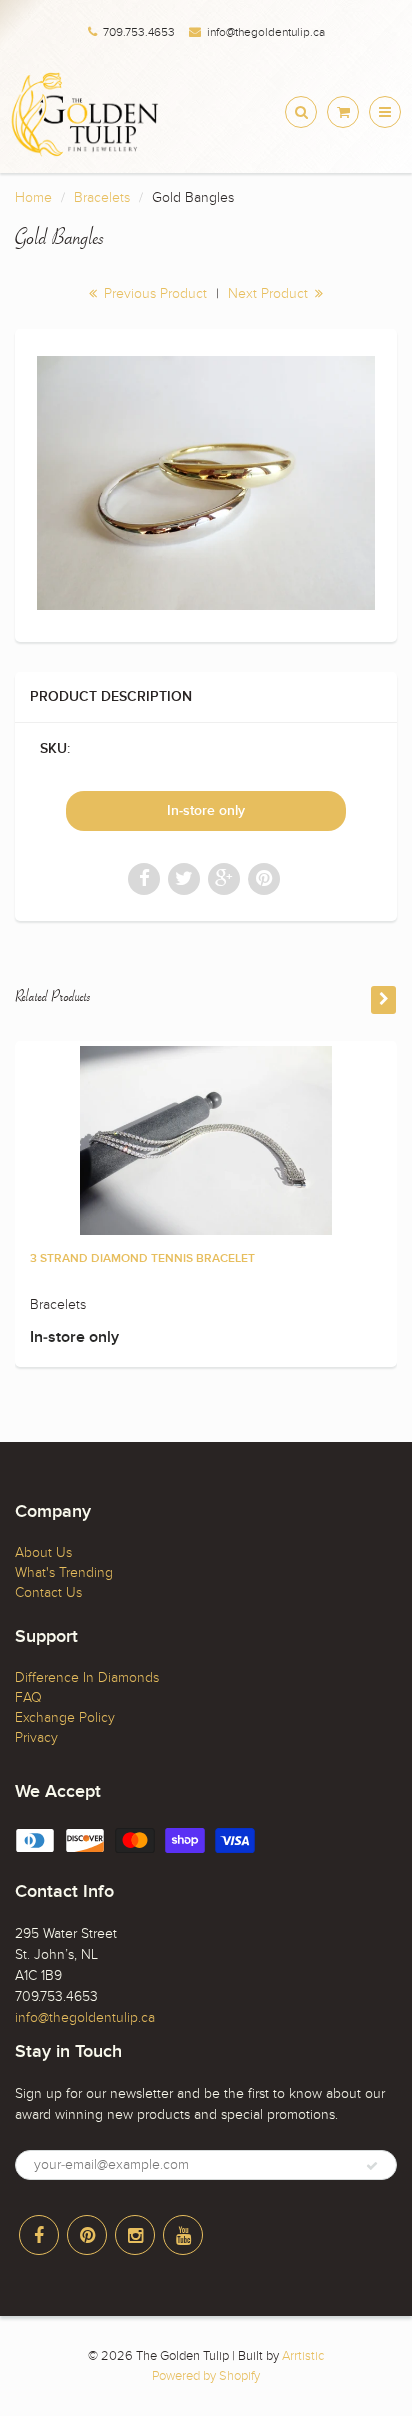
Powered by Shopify (206, 2376)
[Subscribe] (372, 2166)
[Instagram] (135, 2235)
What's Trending (64, 1572)
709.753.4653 (139, 32)
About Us (43, 1552)
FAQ (28, 1697)
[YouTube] (183, 2235)
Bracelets (102, 197)
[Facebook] (39, 2235)
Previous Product (153, 293)
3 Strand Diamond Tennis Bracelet (142, 1259)
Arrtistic (303, 2356)
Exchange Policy (65, 1717)
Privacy (36, 1737)
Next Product (270, 293)
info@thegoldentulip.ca (266, 32)
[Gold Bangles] (206, 483)
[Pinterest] (87, 2235)
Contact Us (48, 1592)
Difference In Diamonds (87, 1677)
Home (33, 197)
